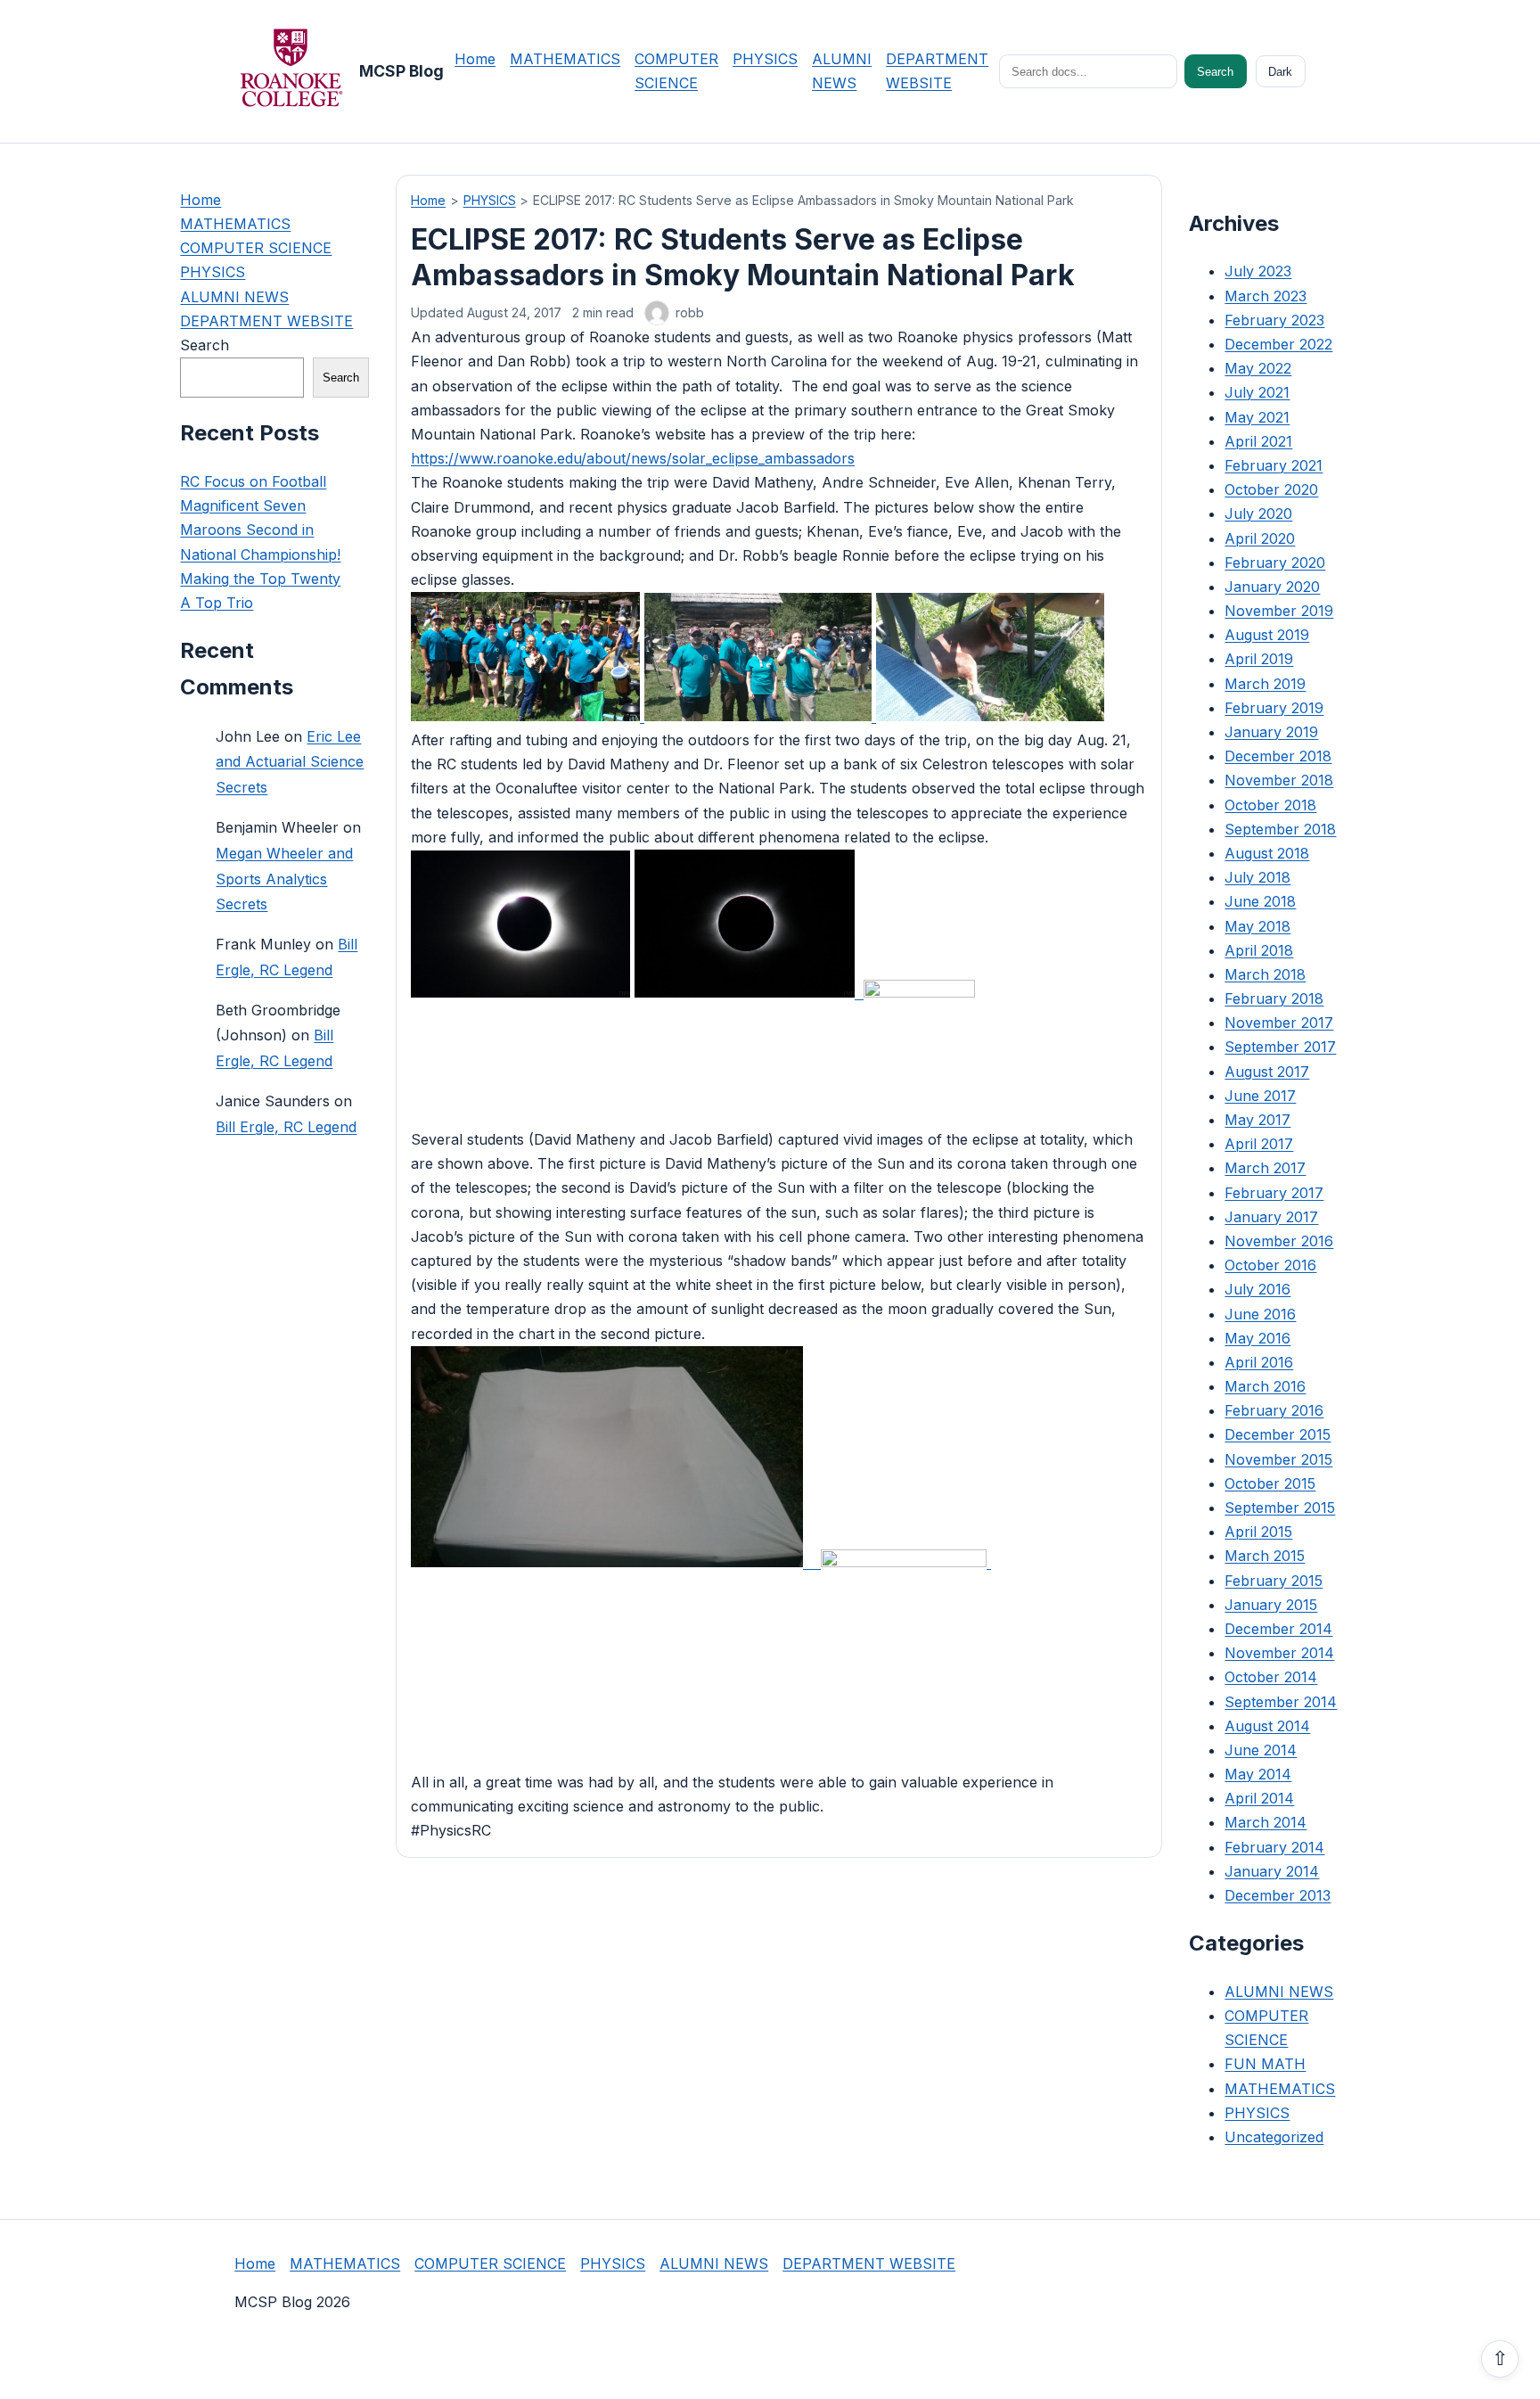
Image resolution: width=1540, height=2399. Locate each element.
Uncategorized (1274, 2137)
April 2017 (1259, 1144)
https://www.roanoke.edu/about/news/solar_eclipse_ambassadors (633, 458)
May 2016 (1257, 1338)
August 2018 (1267, 853)
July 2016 (1257, 1289)
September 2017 (1280, 1047)
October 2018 (1270, 805)
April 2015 (1258, 1532)
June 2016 (1260, 1313)
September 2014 (1281, 1701)
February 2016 (1274, 1410)
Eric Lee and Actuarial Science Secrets (290, 761)
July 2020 (1258, 513)
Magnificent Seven (243, 505)
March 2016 (1265, 1386)
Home (475, 59)
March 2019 (1265, 684)
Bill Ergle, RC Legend (286, 1127)
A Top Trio (217, 603)
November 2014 (1279, 1653)
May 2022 (1258, 368)
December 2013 (1278, 1895)
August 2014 (1267, 1726)
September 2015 (1280, 1508)
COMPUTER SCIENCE (256, 248)
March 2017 (1265, 1168)
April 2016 (1259, 1362)
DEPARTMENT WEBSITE (266, 321)
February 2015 (1274, 1581)
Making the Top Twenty (260, 579)
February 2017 (1274, 1193)
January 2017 (1271, 1217)
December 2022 (1278, 344)
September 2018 (1280, 829)
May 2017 (1257, 1120)
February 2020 (1275, 563)
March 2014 (1266, 1822)
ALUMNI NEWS (234, 297)
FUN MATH (1265, 2064)
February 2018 (1274, 998)
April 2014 (1259, 1798)
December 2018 (1278, 756)
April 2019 (1259, 659)
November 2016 (1279, 1241)
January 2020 (1272, 587)
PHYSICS (765, 59)
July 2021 (1257, 392)
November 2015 (1278, 1459)
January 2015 (1271, 1605)
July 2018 (1257, 877)
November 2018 (1279, 780)
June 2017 (1260, 1096)
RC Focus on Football (253, 481)
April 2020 (1260, 538)
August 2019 (1267, 635)
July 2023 (1258, 271)
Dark (1280, 72)
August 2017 (1267, 1072)
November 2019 (1279, 611)
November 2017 (1279, 1023)
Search (1215, 72)
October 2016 (1270, 1265)
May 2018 (1257, 925)
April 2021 (1258, 441)
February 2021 (1274, 465)
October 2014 (1271, 1677)
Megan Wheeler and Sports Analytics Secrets (284, 879)
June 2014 (1261, 1750)
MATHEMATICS (565, 59)
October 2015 (1270, 1483)
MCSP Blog (401, 71)
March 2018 (1265, 974)
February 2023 (1274, 320)
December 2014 (1278, 1629)
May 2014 (1258, 1774)
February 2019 (1274, 708)
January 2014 (1272, 1871)
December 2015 (1278, 1434)
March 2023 (1266, 296)
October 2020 (1271, 489)
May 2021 (1257, 417)
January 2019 (1271, 732)
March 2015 (1265, 1556)
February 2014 (1274, 1847)
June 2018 (1260, 901)
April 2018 (1259, 950)
